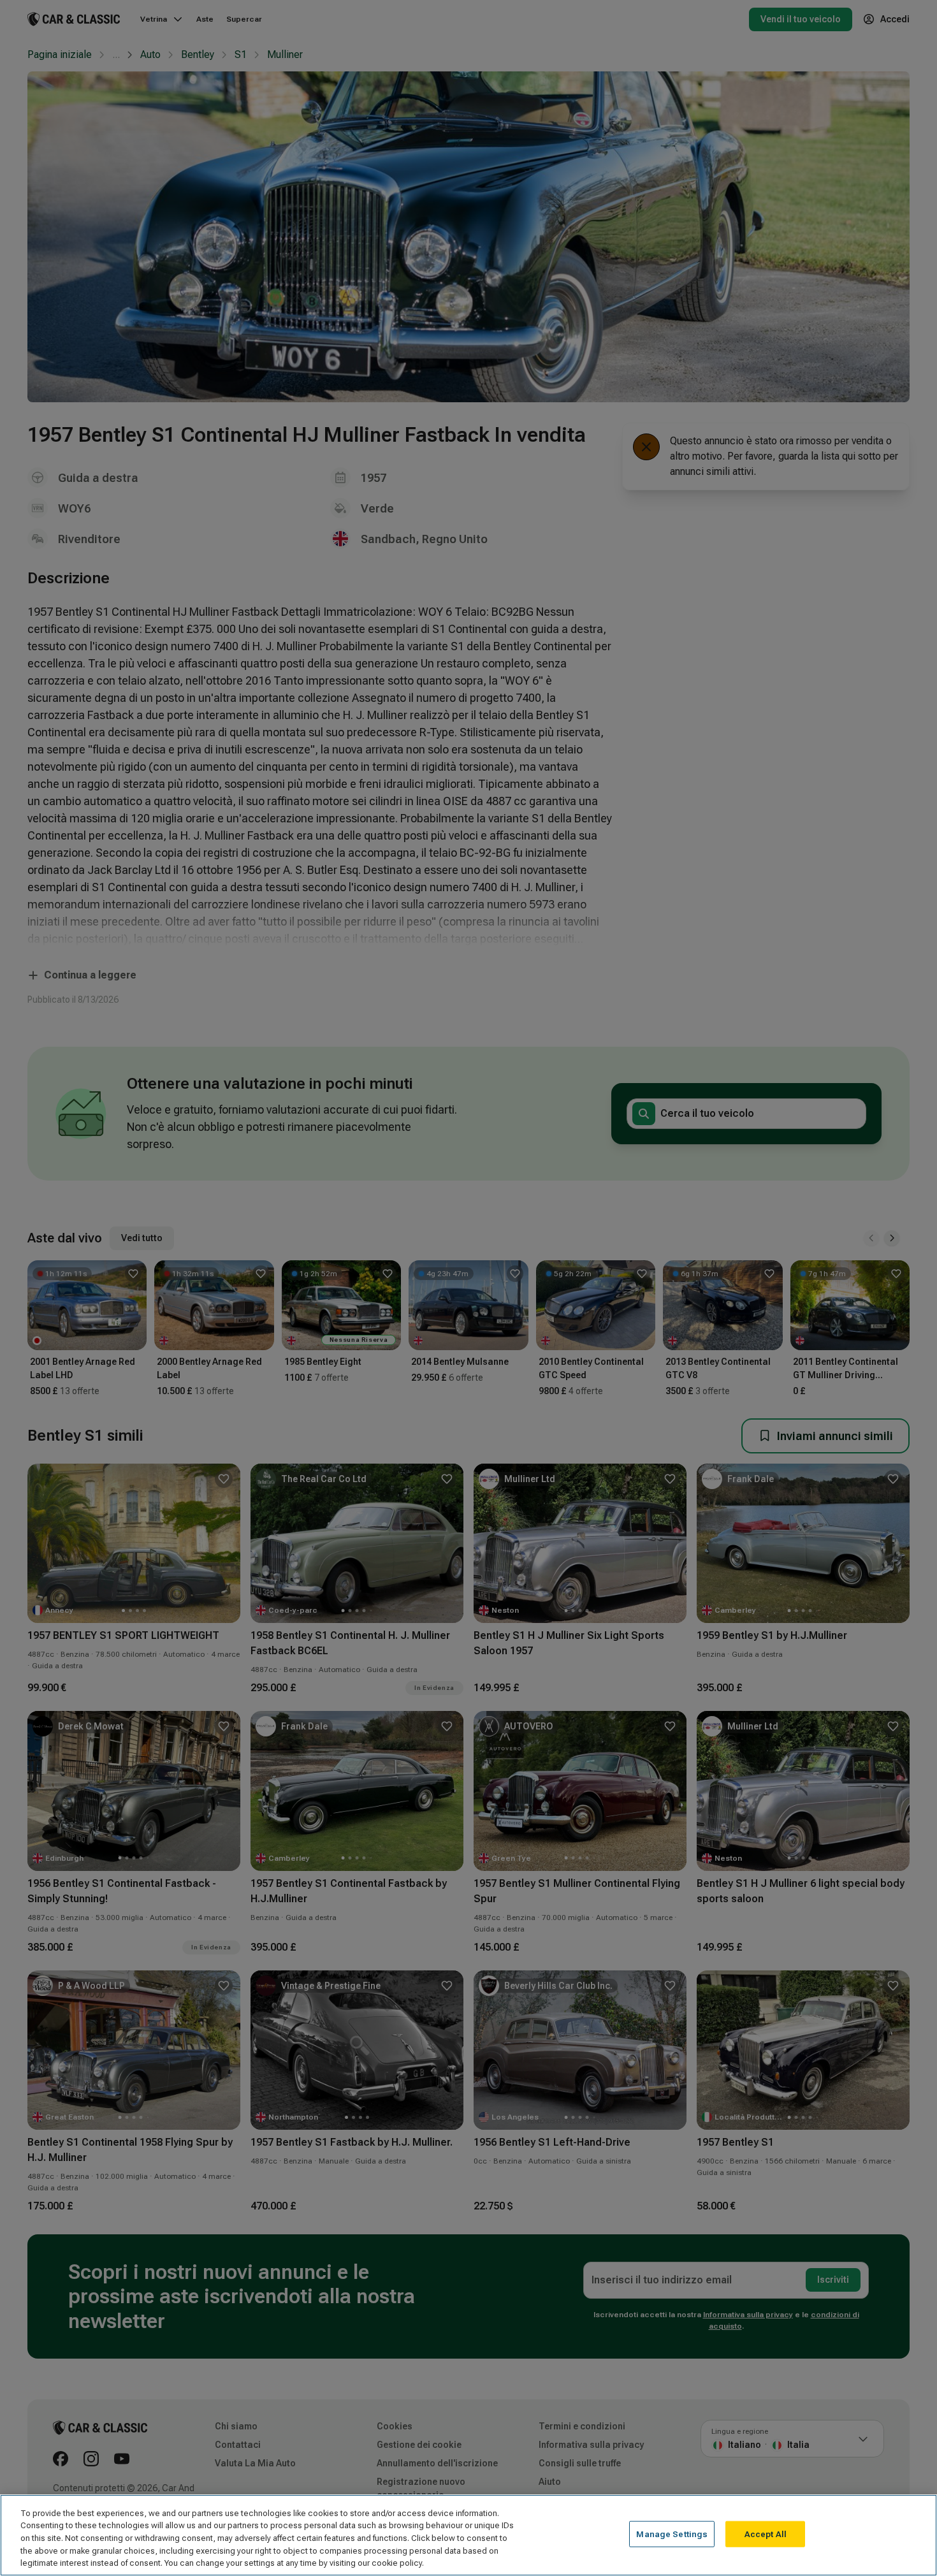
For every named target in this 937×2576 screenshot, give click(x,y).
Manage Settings (672, 2534)
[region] (468, 2535)
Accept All (766, 2534)
